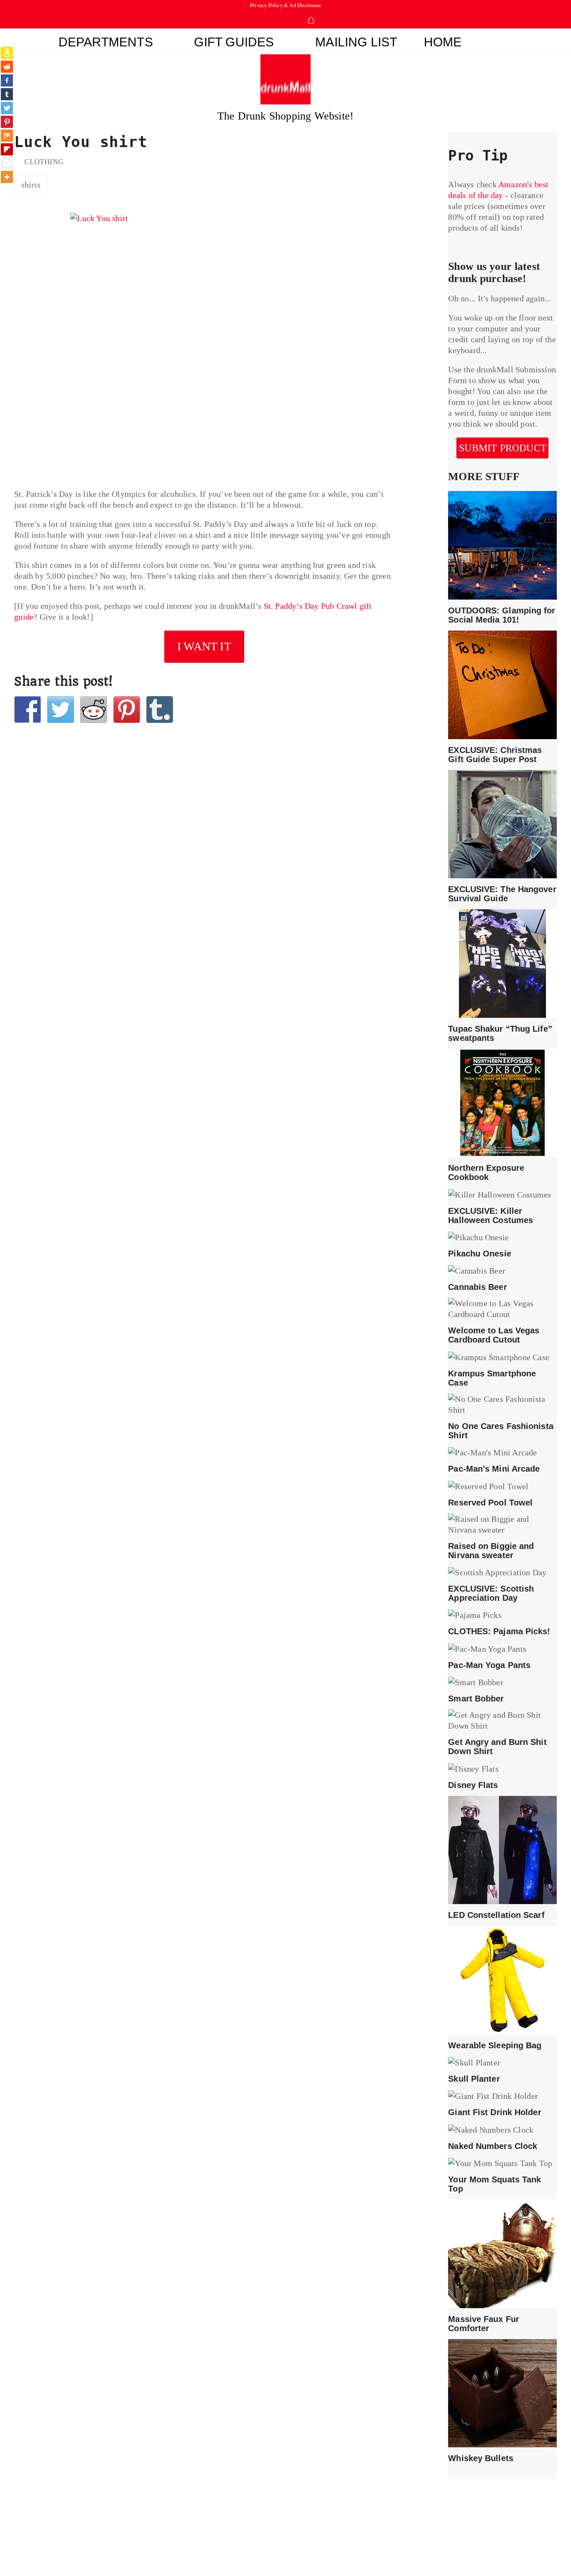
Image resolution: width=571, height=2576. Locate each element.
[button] (508, 39)
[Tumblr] (7, 94)
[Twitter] (7, 108)
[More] (7, 177)
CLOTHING (44, 162)
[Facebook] (7, 80)
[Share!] (28, 709)
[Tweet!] (61, 709)
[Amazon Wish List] (7, 53)
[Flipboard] (7, 149)
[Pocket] (7, 163)
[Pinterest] (7, 122)
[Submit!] (94, 709)
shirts (31, 185)
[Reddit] (7, 67)
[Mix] (7, 136)
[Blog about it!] (160, 709)
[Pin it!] (127, 709)
